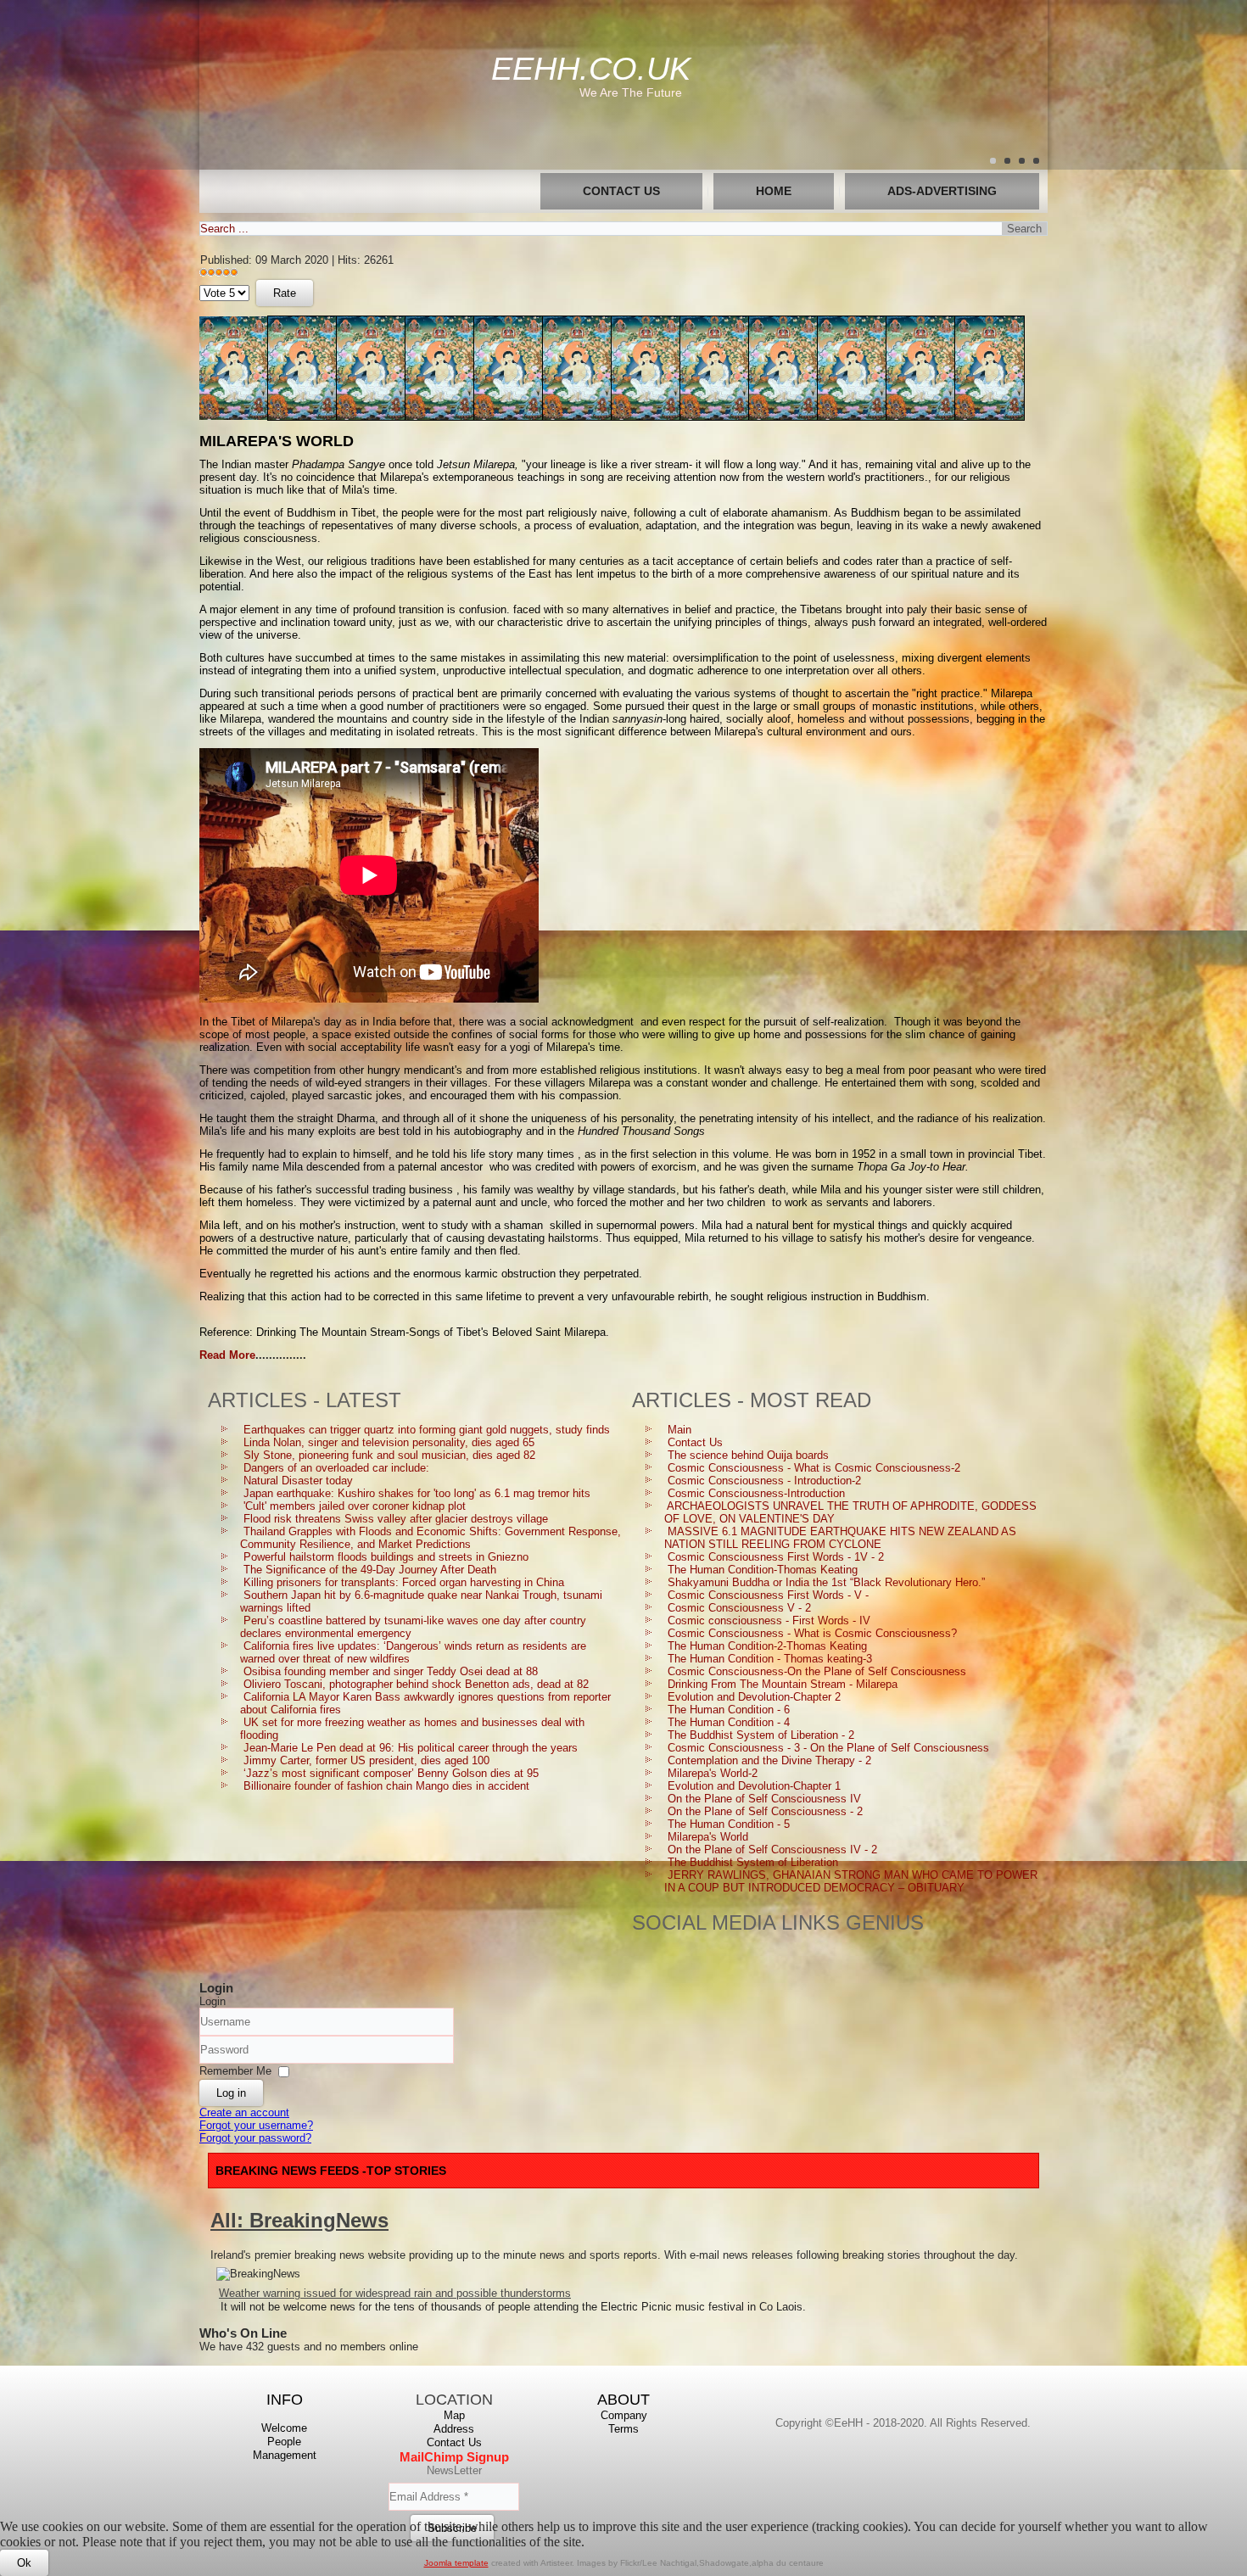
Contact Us (621, 191)
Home (774, 191)
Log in (231, 2093)
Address (454, 2429)
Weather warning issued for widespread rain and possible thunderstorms (395, 2293)
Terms (623, 2429)
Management (285, 2455)
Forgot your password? (255, 2138)
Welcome (284, 2428)
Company (624, 2415)
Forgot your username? (256, 2125)
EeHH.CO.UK (591, 69)
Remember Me (235, 2071)
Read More (227, 1355)
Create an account (244, 2112)
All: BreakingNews (299, 2220)
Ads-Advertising (942, 191)
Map (454, 2415)
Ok (24, 2563)
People (284, 2442)
